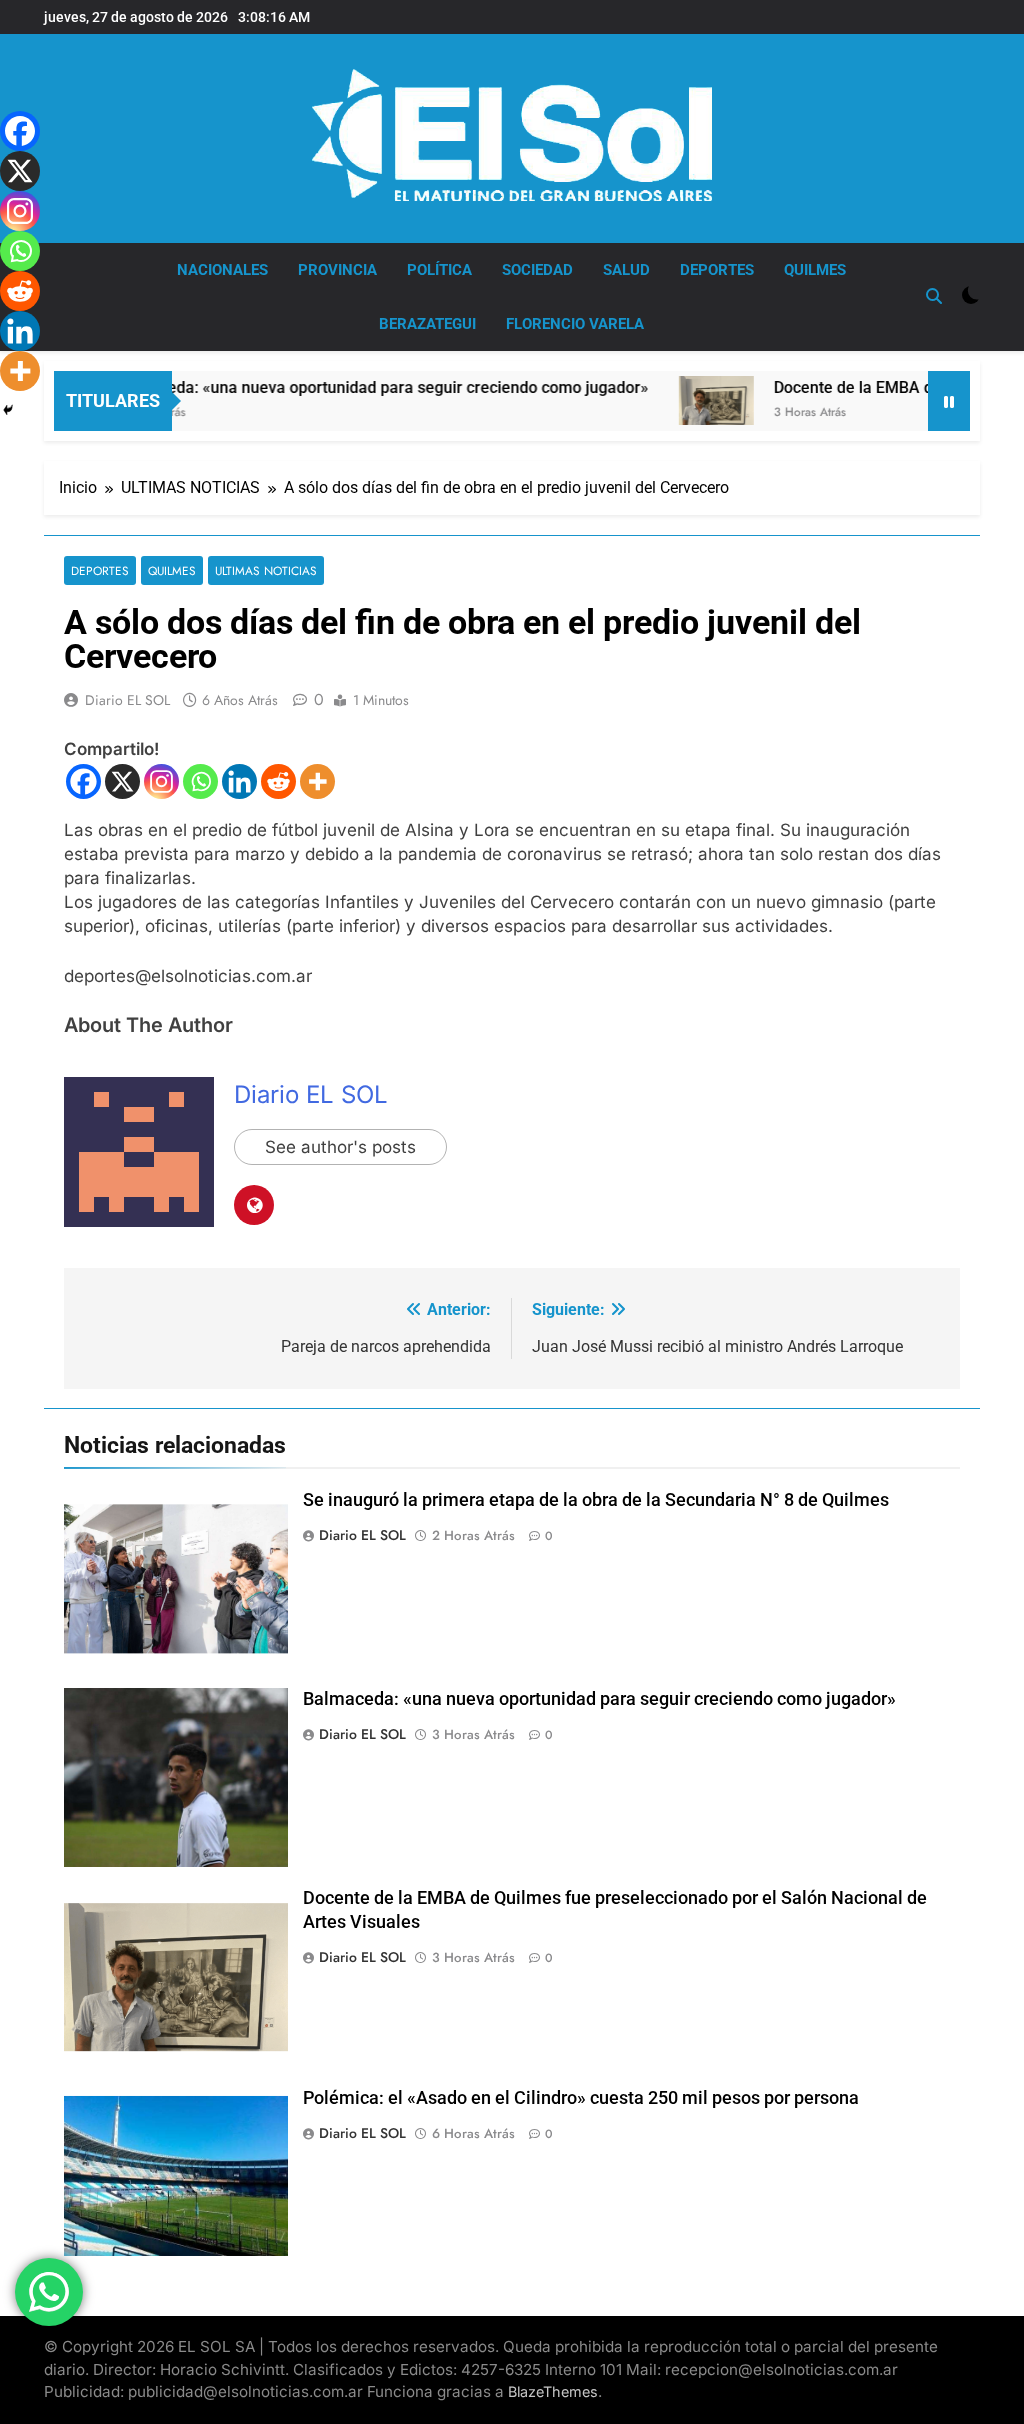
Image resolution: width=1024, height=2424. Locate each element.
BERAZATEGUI (427, 324)
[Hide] (8, 410)
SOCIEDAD (537, 270)
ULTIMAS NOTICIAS (266, 570)
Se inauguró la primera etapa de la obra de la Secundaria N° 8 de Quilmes (596, 1500)
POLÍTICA (439, 270)
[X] (122, 781)
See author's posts (340, 1147)
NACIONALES (222, 270)
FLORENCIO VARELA (575, 324)
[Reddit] (278, 781)
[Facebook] (83, 781)
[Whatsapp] (200, 781)
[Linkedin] (239, 781)
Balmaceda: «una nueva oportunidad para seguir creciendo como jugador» (338, 387)
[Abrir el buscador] (934, 296)
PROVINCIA (337, 270)
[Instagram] (161, 781)
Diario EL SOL (127, 700)
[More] (317, 781)
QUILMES (815, 270)
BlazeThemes (553, 2391)
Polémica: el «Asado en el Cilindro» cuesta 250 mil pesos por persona (581, 2098)
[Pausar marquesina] (949, 401)
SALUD (626, 270)
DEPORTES (717, 270)
